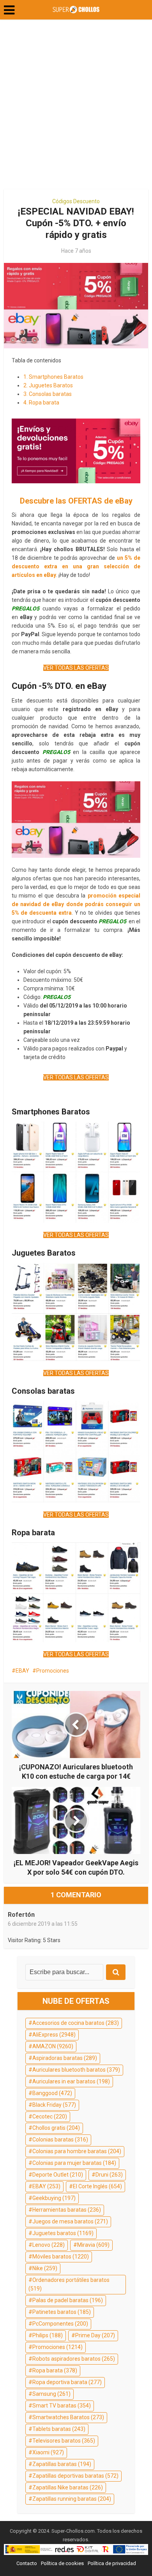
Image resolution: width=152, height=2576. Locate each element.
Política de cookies (62, 2563)
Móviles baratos (61, 2257)
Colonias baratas (60, 2140)
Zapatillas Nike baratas (68, 2487)
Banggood (52, 2093)
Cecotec (50, 2117)
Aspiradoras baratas (65, 2058)
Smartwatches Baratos (68, 2417)
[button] (9, 10)
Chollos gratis (56, 2128)
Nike (45, 2268)
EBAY (22, 1671)
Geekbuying (54, 2198)
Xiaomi (48, 2452)
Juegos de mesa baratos (70, 2221)
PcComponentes (60, 2324)
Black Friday (54, 2105)
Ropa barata (41, 403)
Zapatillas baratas (62, 2464)
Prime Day (95, 2335)
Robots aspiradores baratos (74, 2359)
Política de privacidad (112, 2563)
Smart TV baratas (62, 2406)
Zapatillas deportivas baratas (75, 2476)
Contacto (27, 2563)
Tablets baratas (59, 2429)
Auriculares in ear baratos (71, 2081)
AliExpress (54, 2035)
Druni (109, 2175)
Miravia (93, 2245)
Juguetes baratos (63, 2233)
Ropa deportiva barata (67, 2382)
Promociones (53, 1671)
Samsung (51, 2394)
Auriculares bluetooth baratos (76, 2070)
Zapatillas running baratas (72, 2499)
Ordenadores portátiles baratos (69, 2284)
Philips (48, 2335)
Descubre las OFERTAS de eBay (76, 501)
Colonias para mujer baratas (74, 2163)
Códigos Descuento (76, 201)
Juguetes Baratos (48, 385)
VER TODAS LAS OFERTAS (76, 668)
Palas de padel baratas (68, 2300)
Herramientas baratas (67, 2210)
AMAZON (53, 2046)
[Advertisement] (76, 107)
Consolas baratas (48, 394)
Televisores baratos (64, 2441)
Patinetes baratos (62, 2312)
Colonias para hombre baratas (77, 2151)
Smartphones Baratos (53, 377)
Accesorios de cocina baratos (76, 2023)
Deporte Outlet (58, 2175)
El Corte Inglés (97, 2186)
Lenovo (49, 2245)
